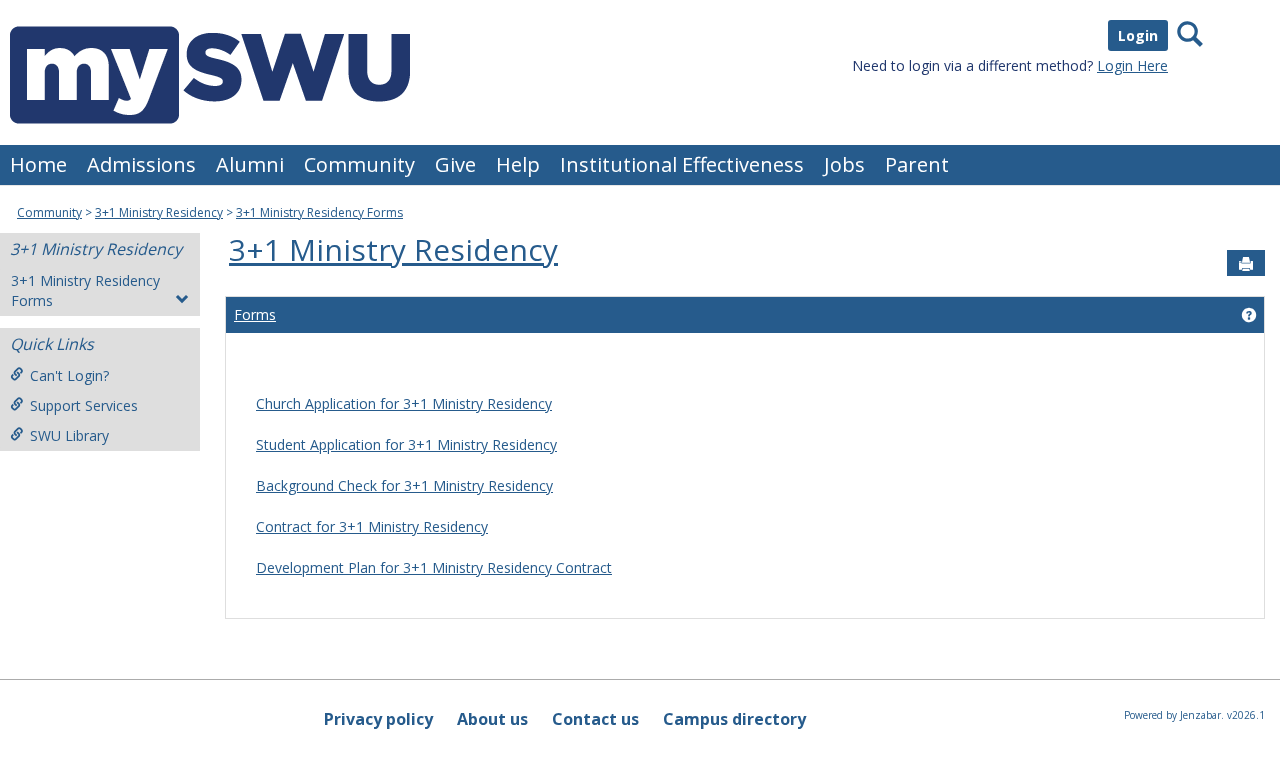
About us (492, 719)
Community (359, 164)
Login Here (1132, 65)
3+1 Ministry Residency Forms (319, 212)
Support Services (84, 405)
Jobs (844, 164)
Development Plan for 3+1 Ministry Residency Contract (434, 567)
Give (455, 164)
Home (38, 164)
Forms (255, 314)
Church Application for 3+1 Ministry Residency (404, 403)
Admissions (141, 164)
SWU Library (69, 435)
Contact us (595, 719)
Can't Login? (69, 375)
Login (1138, 35)
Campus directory (734, 719)
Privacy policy (378, 719)
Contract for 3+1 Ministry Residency (372, 526)
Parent (917, 164)
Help (518, 164)
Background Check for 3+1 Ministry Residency (404, 485)
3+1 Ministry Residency (159, 212)
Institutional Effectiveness (682, 164)
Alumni (250, 164)
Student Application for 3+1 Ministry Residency (406, 444)
